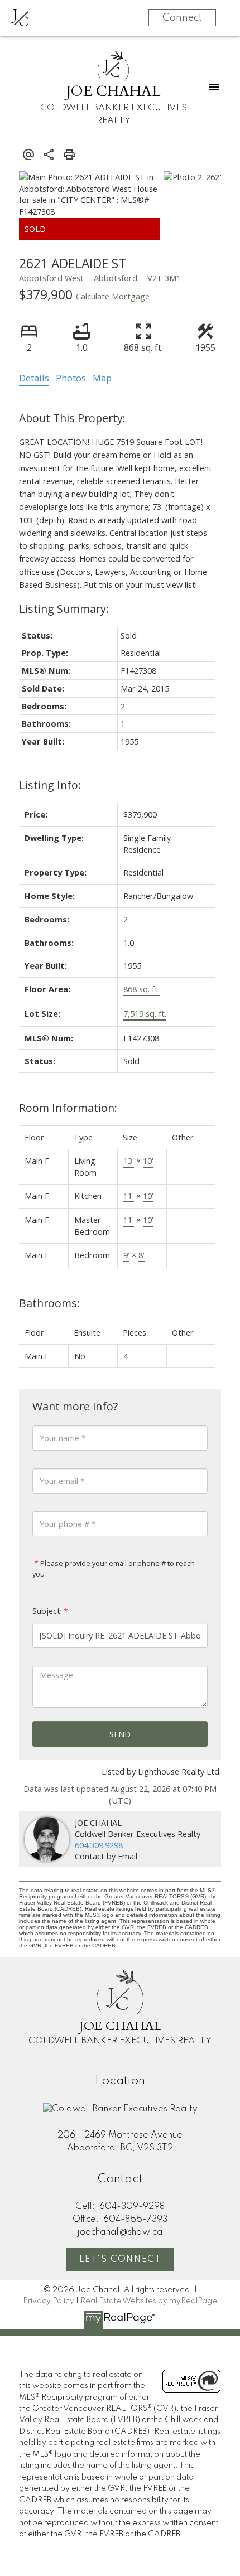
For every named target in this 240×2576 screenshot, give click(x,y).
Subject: (47, 1611)
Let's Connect (120, 2260)
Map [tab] (102, 378)
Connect (182, 18)
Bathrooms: (49, 1303)
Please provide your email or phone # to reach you (114, 1569)
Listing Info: (50, 785)
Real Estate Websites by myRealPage (149, 2301)
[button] (120, 2260)
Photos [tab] (71, 378)
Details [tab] (34, 378)
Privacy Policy (49, 2301)
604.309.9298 (99, 1845)
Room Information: (68, 1108)
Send (120, 1734)
